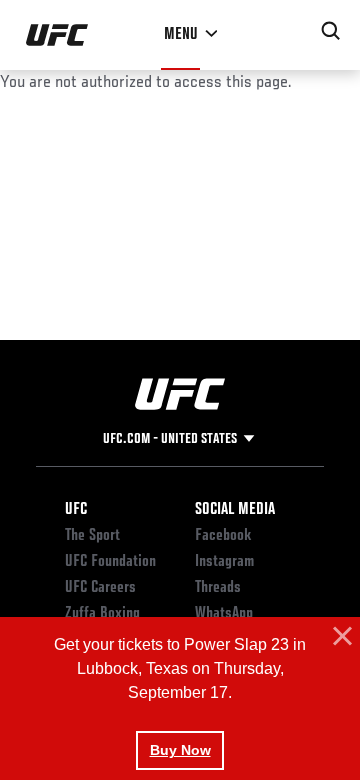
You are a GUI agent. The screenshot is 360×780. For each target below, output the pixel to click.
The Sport (92, 536)
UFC (76, 510)
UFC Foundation (110, 562)
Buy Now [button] (180, 750)
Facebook (223, 536)
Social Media (235, 510)
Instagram (224, 562)
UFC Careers (100, 588)
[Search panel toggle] (331, 31)
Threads (218, 588)
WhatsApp (224, 614)
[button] (340, 637)
